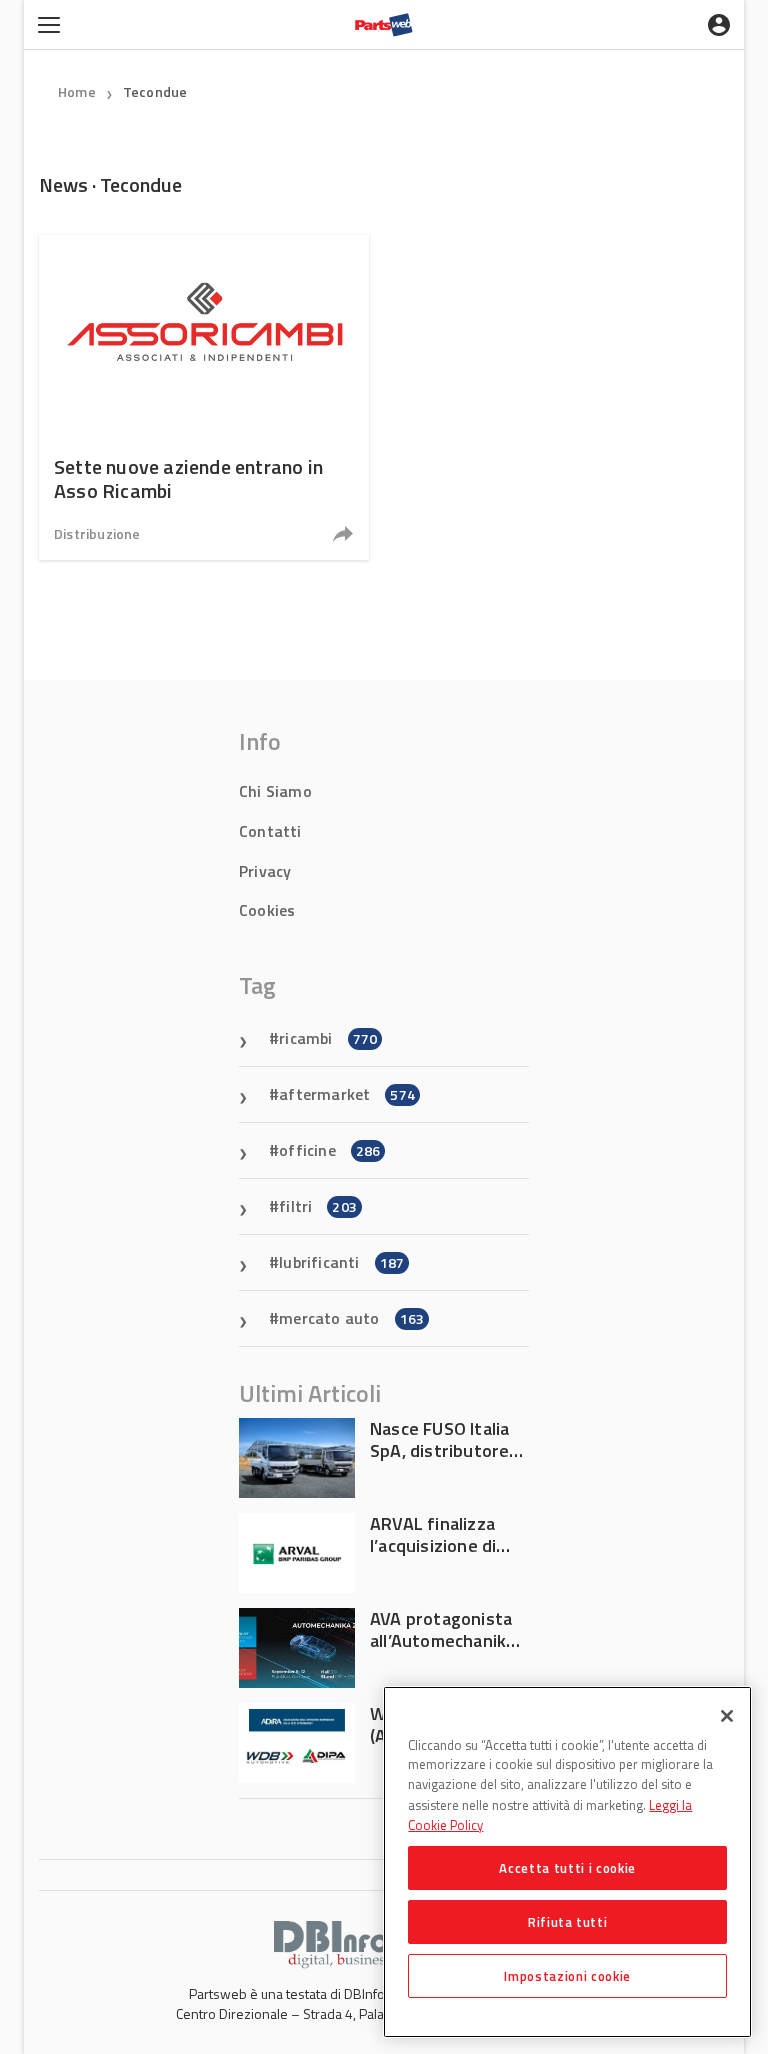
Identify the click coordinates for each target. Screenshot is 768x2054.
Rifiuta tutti (568, 1922)
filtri (318, 1206)
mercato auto (351, 1318)
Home (77, 91)
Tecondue (155, 91)
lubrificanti (341, 1262)
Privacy (265, 871)
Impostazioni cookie (567, 1976)
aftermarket (347, 1094)
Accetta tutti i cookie (567, 1868)
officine (329, 1150)
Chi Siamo (275, 791)
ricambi (328, 1038)
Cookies (267, 910)
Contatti (270, 831)
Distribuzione (97, 533)
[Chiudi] (727, 1716)
